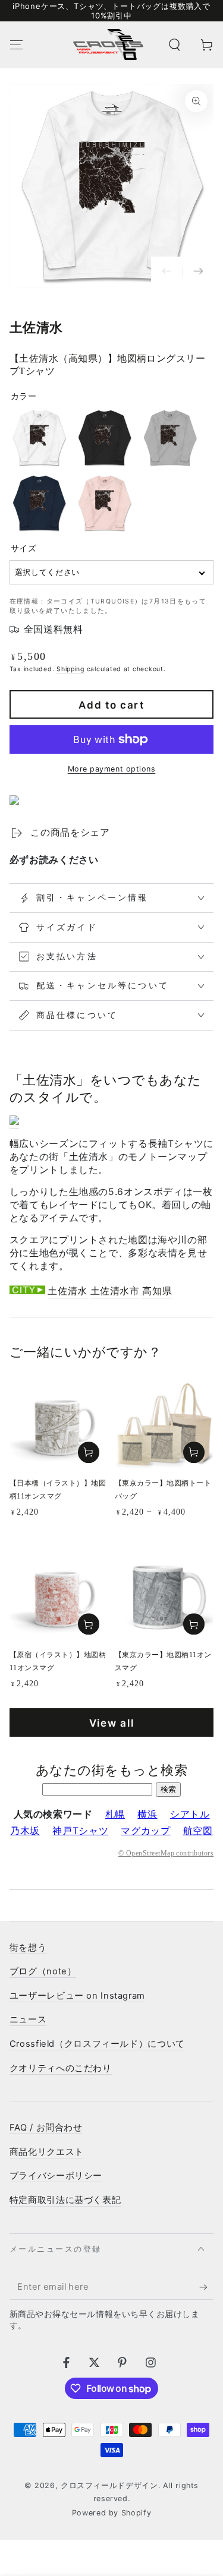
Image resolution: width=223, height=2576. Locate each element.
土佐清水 (67, 1291)
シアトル (190, 1814)
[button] (175, 45)
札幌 (115, 1814)
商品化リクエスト (47, 2152)
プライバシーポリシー (56, 2176)
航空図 (198, 1831)
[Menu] (16, 45)
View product (194, 1452)
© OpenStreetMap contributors (166, 1853)
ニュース (28, 2019)
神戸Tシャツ (80, 1831)
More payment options (112, 769)
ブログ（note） (43, 1971)
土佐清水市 (115, 1291)
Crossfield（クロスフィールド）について (97, 2044)
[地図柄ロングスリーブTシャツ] (14, 1122)
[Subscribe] (206, 2287)
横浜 (147, 1814)
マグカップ (145, 1831)
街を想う (28, 1948)
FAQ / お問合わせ (46, 2128)
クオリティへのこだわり (61, 2068)
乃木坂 (25, 1831)
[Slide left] (167, 272)
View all (112, 1723)
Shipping (70, 669)
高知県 (157, 1291)
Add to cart (111, 705)
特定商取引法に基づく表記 (65, 2200)
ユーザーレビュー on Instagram (77, 1996)
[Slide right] (198, 272)
